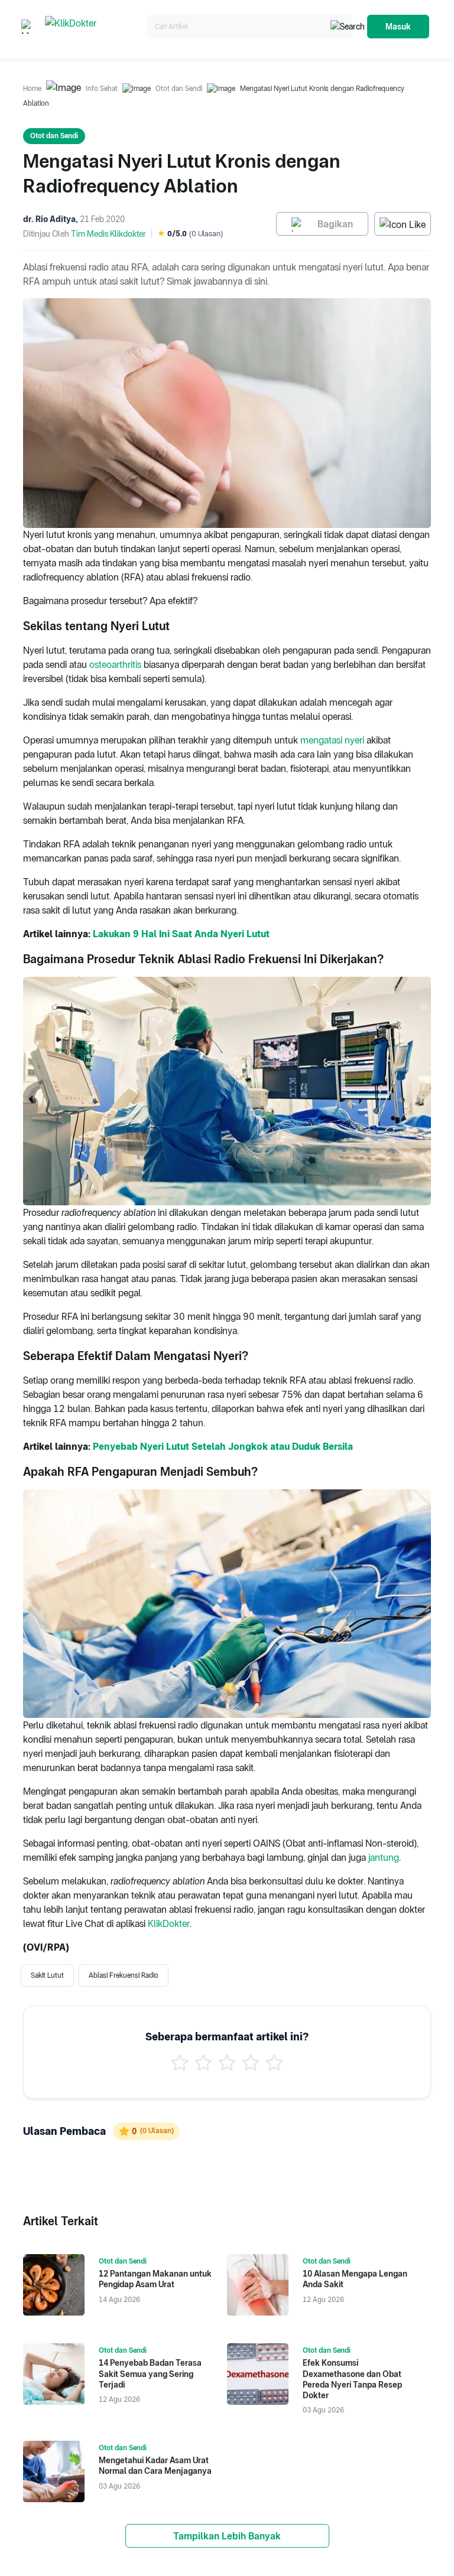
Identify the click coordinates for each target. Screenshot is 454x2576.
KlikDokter (169, 1924)
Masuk (398, 27)
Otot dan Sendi (179, 89)
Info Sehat (102, 89)
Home (32, 89)
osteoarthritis (116, 665)
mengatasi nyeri (333, 740)
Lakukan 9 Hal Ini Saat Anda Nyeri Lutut (181, 934)
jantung (384, 1858)
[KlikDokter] (94, 27)
